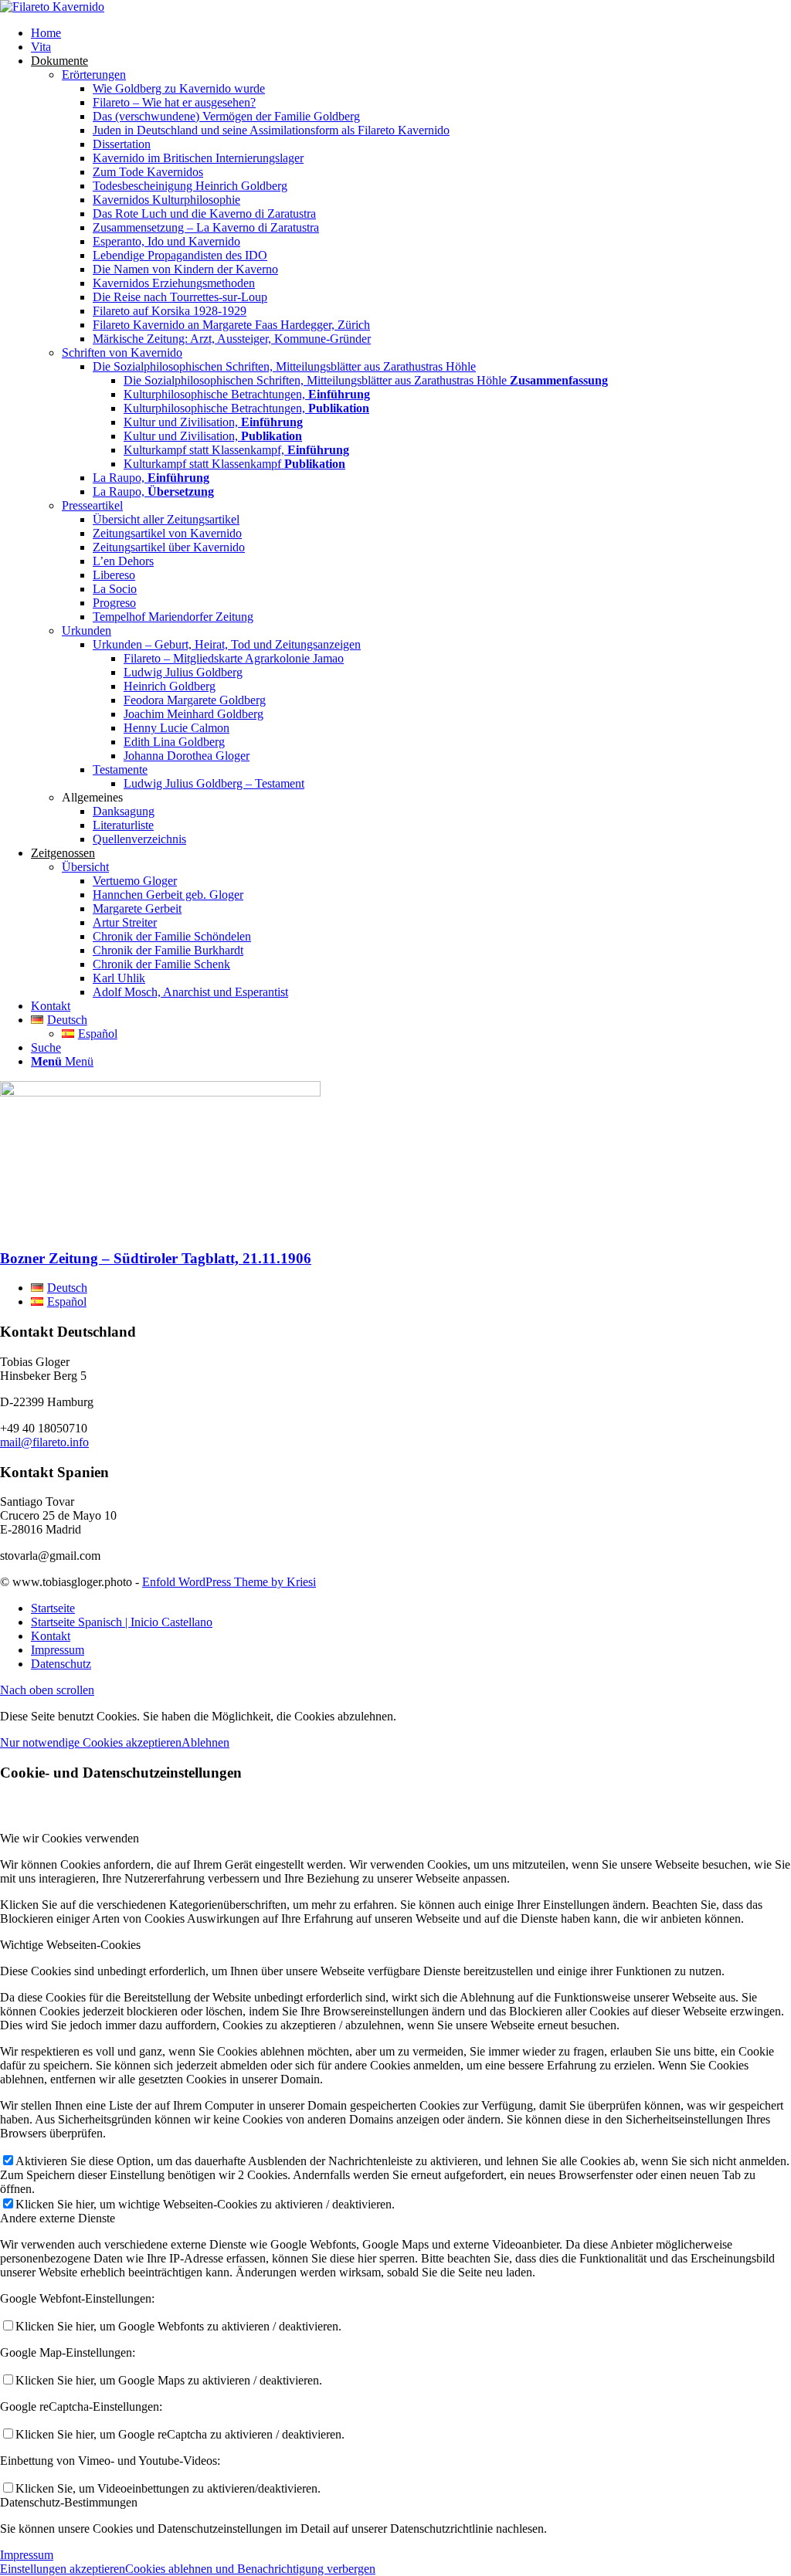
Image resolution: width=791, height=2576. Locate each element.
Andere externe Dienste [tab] (58, 2218)
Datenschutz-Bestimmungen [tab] (69, 2502)
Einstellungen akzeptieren (63, 2569)
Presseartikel (92, 505)
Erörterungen (94, 75)
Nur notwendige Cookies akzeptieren (91, 1742)
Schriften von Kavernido (122, 353)
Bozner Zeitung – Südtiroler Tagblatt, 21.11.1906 (156, 1258)
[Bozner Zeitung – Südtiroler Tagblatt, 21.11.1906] (160, 1092)
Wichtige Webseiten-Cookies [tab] (70, 1945)
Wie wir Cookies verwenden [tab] (70, 1838)
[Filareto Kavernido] (52, 7)
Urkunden (87, 630)
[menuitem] (411, 33)
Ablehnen (205, 1742)
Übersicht (85, 867)
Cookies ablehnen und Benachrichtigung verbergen (250, 2569)
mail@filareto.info (44, 1442)
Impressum (27, 2555)
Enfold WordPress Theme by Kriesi (229, 1582)
